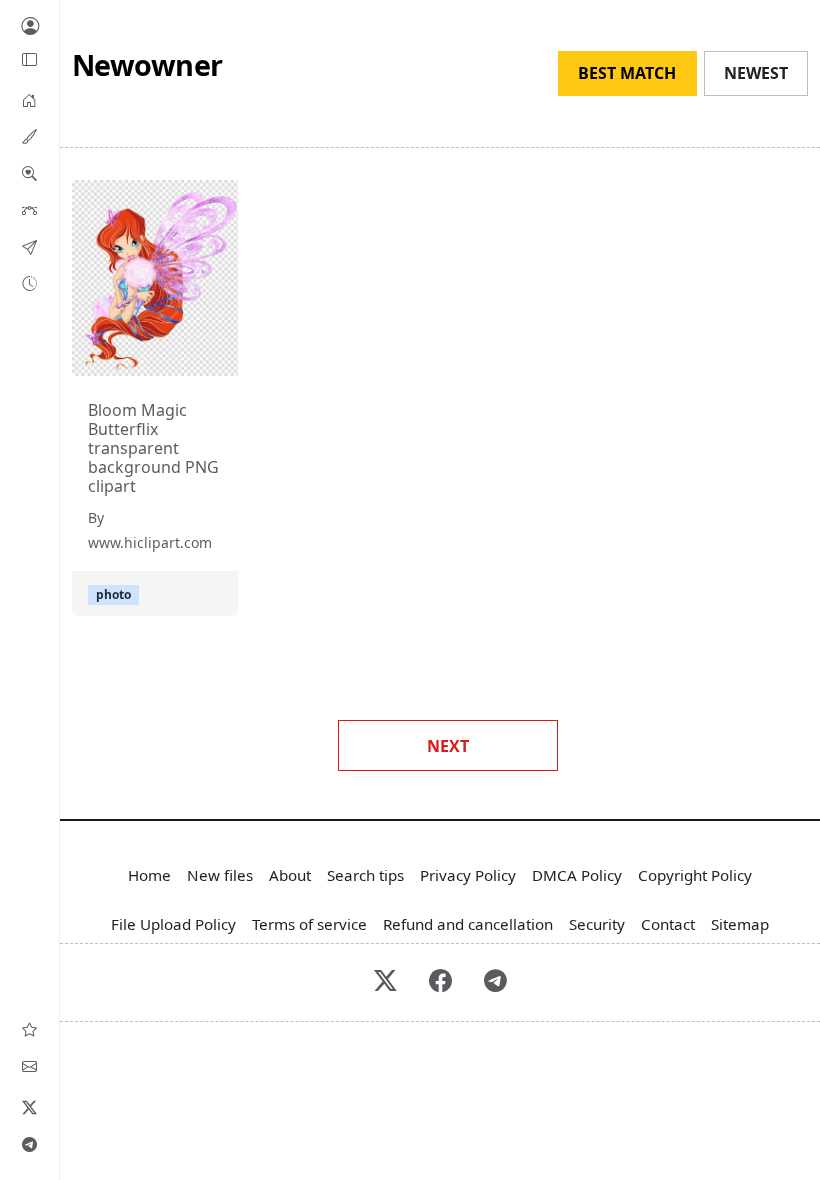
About (290, 875)
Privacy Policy (468, 875)
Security (597, 924)
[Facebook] (440, 982)
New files (220, 875)
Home (149, 875)
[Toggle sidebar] (30, 60)
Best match (627, 73)
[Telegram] (30, 1144)
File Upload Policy (173, 924)
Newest (756, 73)
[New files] (29, 283)
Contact (668, 924)
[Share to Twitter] (146, 356)
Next (448, 746)
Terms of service (309, 924)
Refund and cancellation (468, 924)
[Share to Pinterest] (218, 356)
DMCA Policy (577, 875)
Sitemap (740, 924)
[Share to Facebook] (182, 356)
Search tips (365, 875)
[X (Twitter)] (30, 1107)
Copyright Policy (695, 875)
